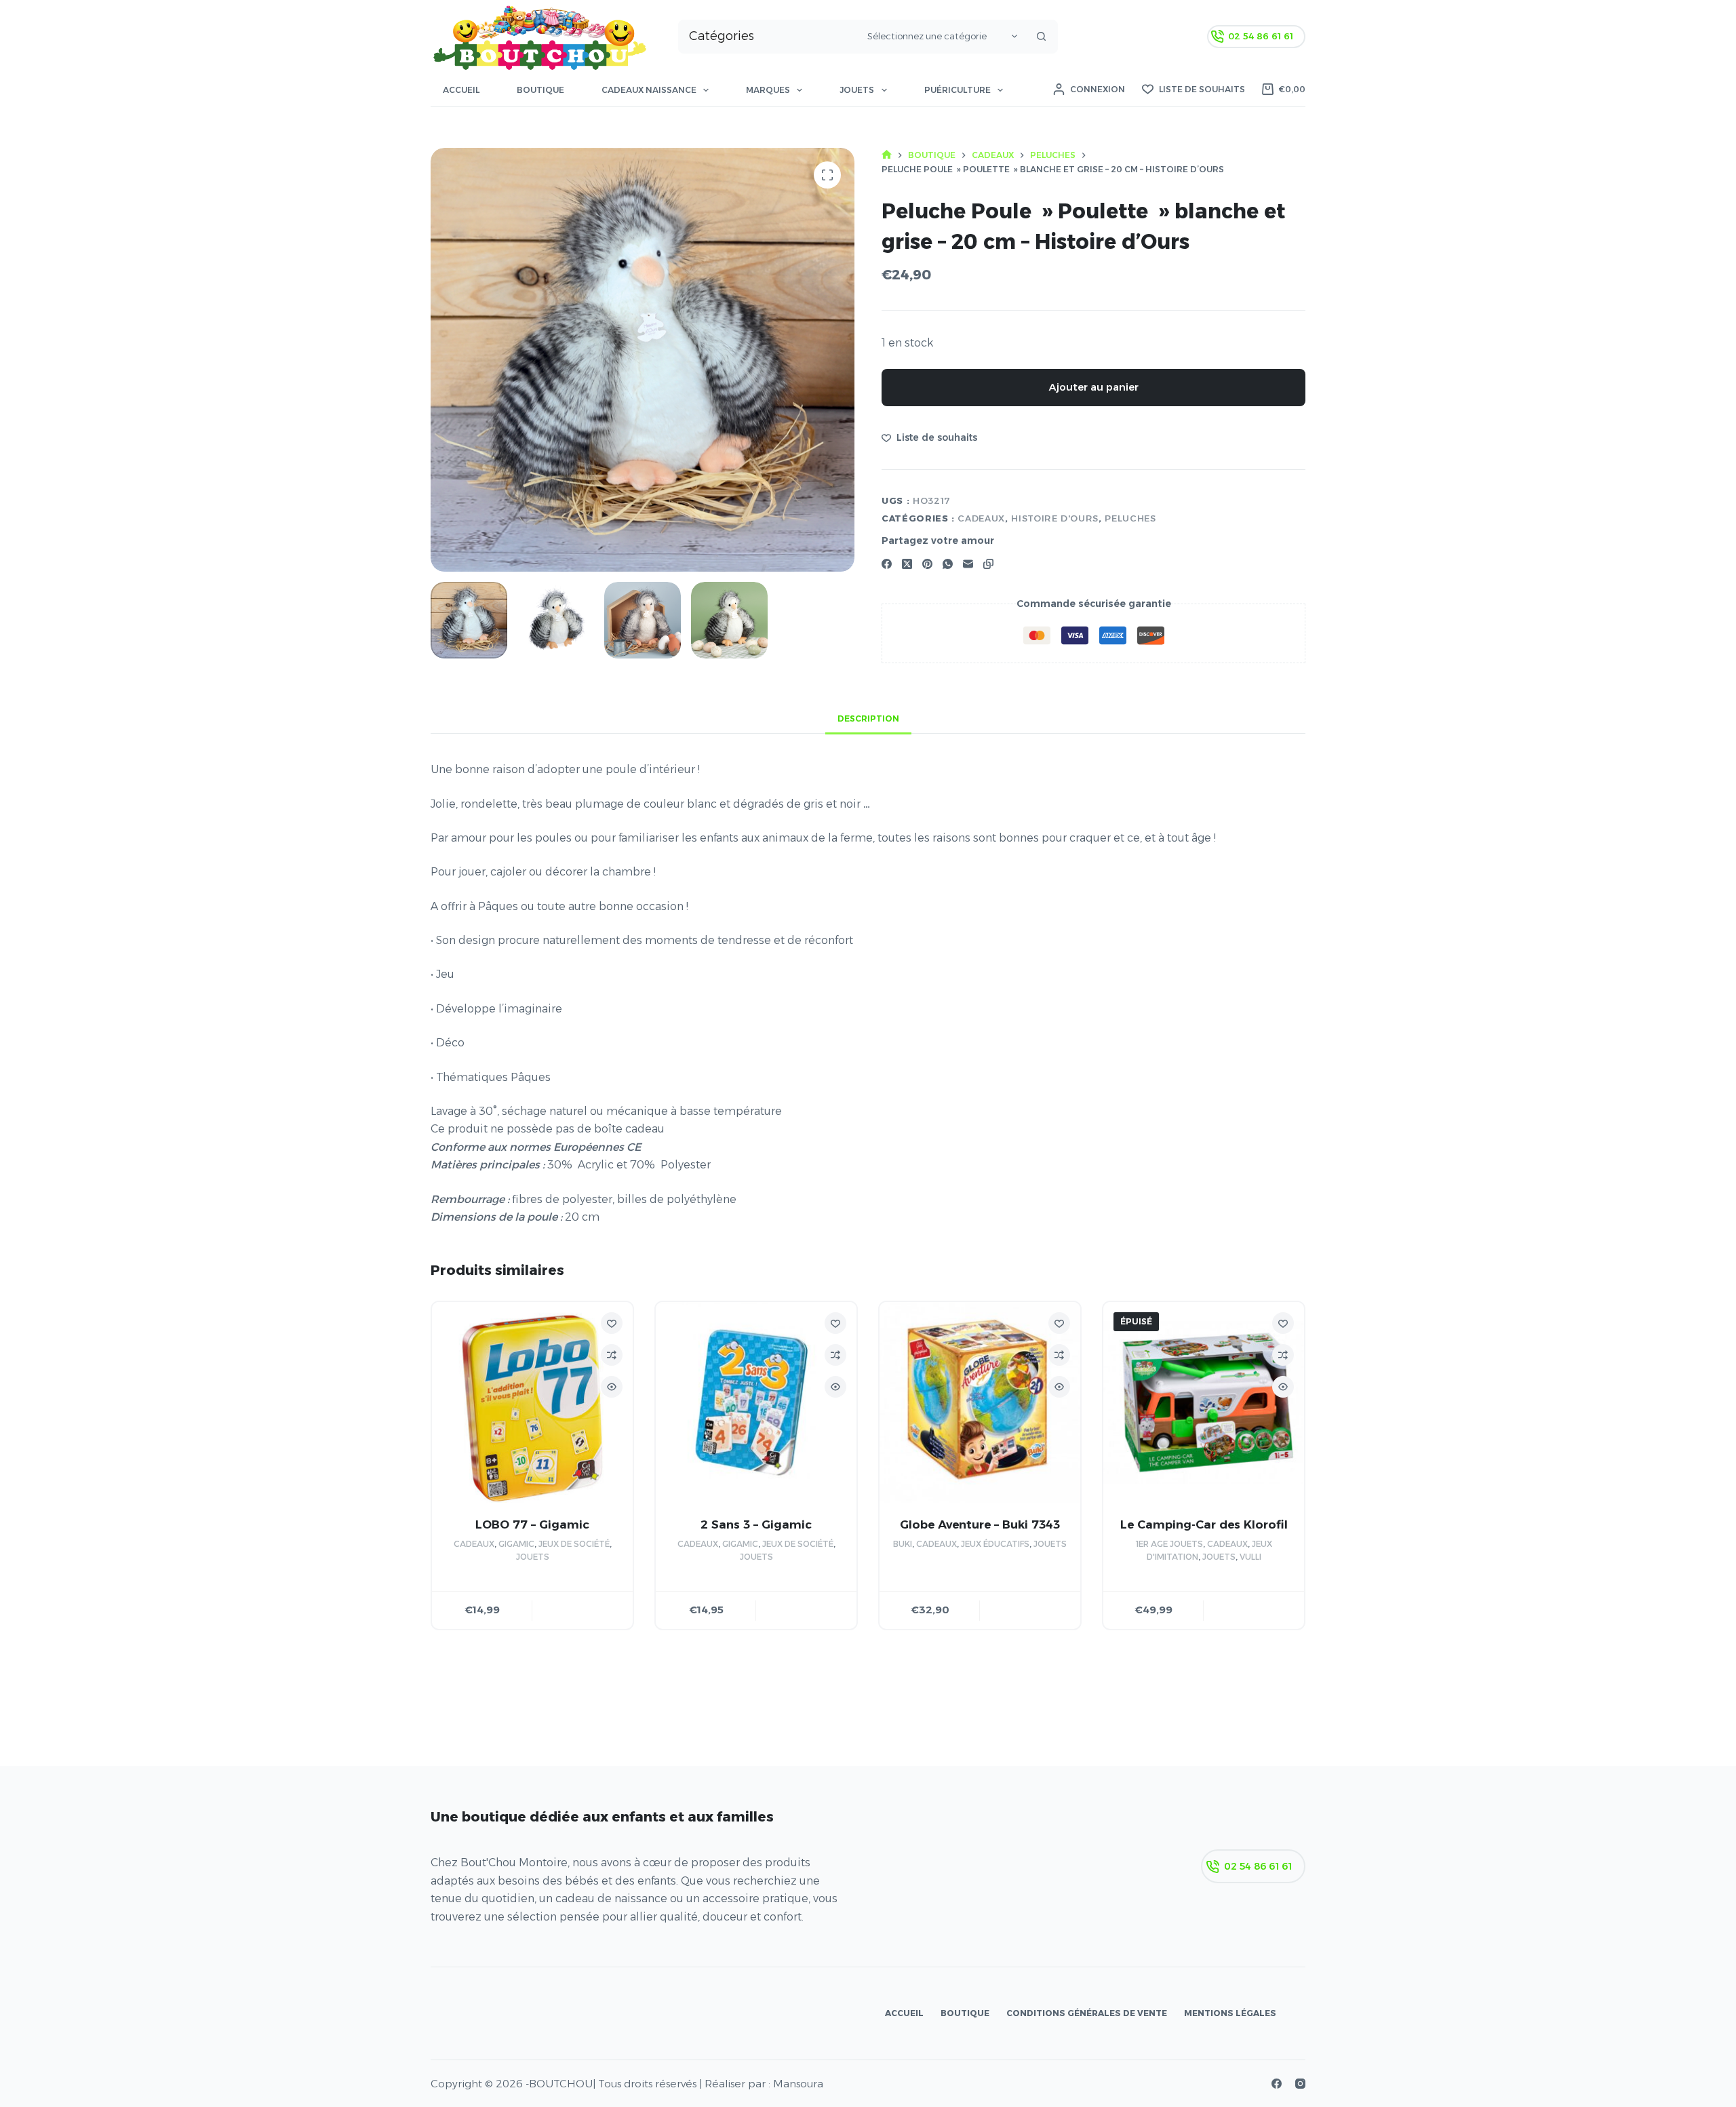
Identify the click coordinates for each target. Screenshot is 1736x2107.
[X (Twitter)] (907, 564)
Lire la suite (1254, 1610)
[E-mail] (968, 564)
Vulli (1250, 1557)
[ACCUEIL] (887, 155)
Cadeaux (981, 518)
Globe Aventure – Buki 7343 (980, 1524)
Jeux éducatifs (995, 1544)
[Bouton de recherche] (1041, 37)
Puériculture (958, 90)
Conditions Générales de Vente (1087, 2013)
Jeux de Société (574, 1544)
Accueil (461, 90)
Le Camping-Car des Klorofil (1204, 1524)
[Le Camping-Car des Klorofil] (1204, 1402)
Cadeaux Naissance (649, 90)
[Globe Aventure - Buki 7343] (980, 1402)
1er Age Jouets (1169, 1544)
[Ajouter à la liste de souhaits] (612, 1323)
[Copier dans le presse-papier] (988, 564)
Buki (903, 1544)
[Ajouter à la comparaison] (612, 1355)
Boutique (540, 90)
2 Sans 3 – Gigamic (756, 1524)
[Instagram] (1300, 2084)
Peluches (1130, 518)
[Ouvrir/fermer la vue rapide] (612, 1387)
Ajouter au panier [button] (583, 1610)
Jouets (857, 90)
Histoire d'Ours (1055, 518)
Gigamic (516, 1544)
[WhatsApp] (948, 564)
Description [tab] (868, 718)
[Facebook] (887, 564)
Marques (768, 90)
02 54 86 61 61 (1261, 36)
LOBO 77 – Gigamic (532, 1524)
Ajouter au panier (1094, 387)
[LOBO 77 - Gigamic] (532, 1402)
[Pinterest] (927, 564)
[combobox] (770, 37)
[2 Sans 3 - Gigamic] (756, 1402)
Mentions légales (1230, 2013)
